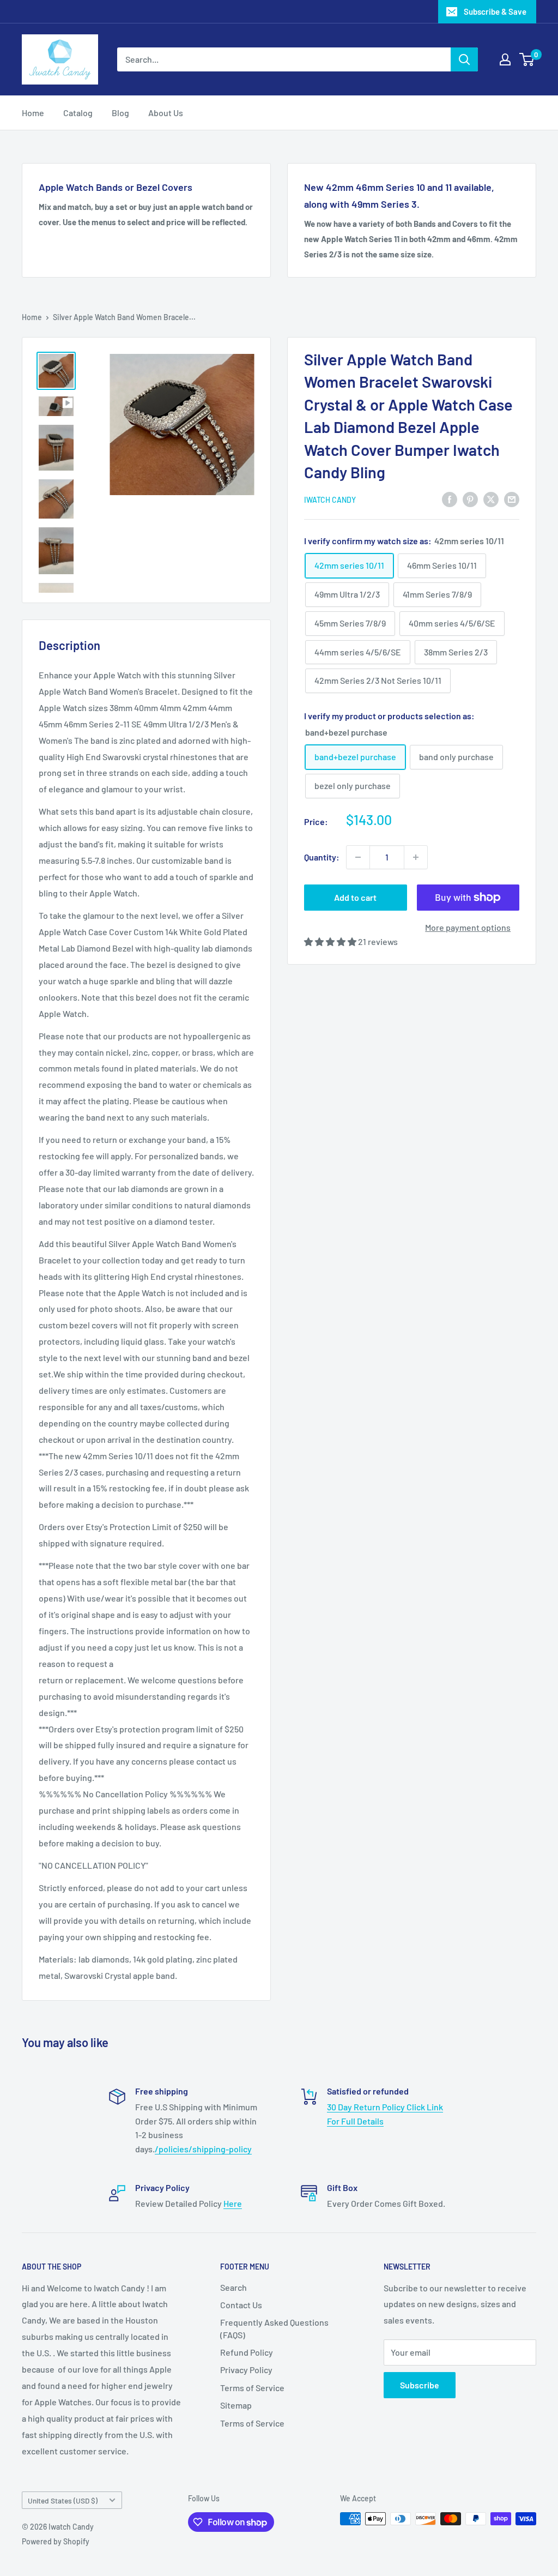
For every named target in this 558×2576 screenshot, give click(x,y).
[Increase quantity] (416, 857)
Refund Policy (247, 2352)
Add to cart (355, 897)
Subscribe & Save (495, 11)
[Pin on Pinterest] (470, 499)
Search (233, 2287)
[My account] (505, 59)
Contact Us (241, 2305)
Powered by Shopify (56, 2541)
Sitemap (236, 2405)
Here (233, 2203)
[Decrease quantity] (358, 857)
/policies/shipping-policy (203, 2149)
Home (33, 113)
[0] (527, 59)
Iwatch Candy (330, 500)
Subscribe (420, 2385)
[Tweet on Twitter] (491, 499)
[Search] (464, 59)
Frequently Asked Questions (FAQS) (274, 2328)
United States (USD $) (63, 2500)
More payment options (468, 927)
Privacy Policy (246, 2370)
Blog (120, 113)
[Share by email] (512, 499)
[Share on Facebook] (450, 499)
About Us (166, 113)
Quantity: (322, 857)
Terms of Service (252, 2388)
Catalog (78, 113)
